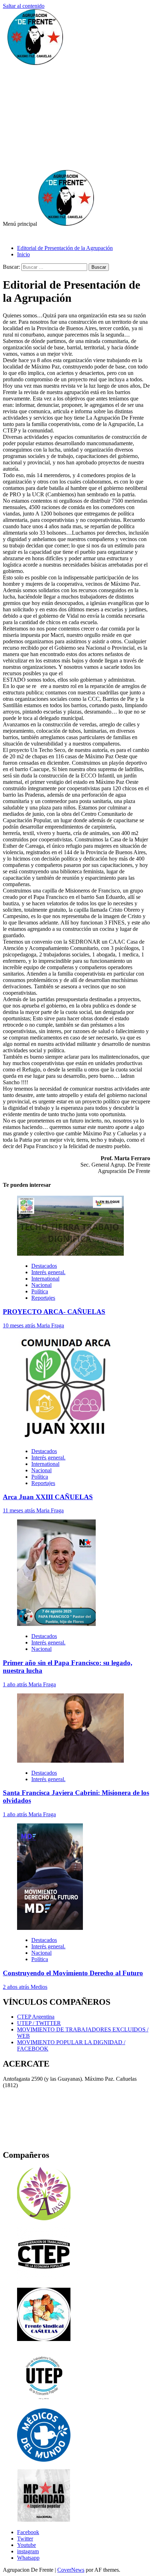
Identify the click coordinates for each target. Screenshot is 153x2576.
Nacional (41, 1285)
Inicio (23, 254)
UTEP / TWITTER (39, 2023)
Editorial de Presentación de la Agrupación (65, 248)
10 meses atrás (20, 1325)
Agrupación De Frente (28, 236)
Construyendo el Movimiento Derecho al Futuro (73, 1973)
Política (40, 1291)
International (45, 1279)
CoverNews (71, 2570)
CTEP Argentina (36, 2017)
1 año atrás (16, 1684)
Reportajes (43, 1298)
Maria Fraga (50, 1325)
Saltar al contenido (24, 6)
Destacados (44, 1266)
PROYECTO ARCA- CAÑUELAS (54, 1312)
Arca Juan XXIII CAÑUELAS (48, 1497)
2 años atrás (17, 1987)
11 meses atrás (20, 1510)
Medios (39, 1987)
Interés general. (48, 1272)
